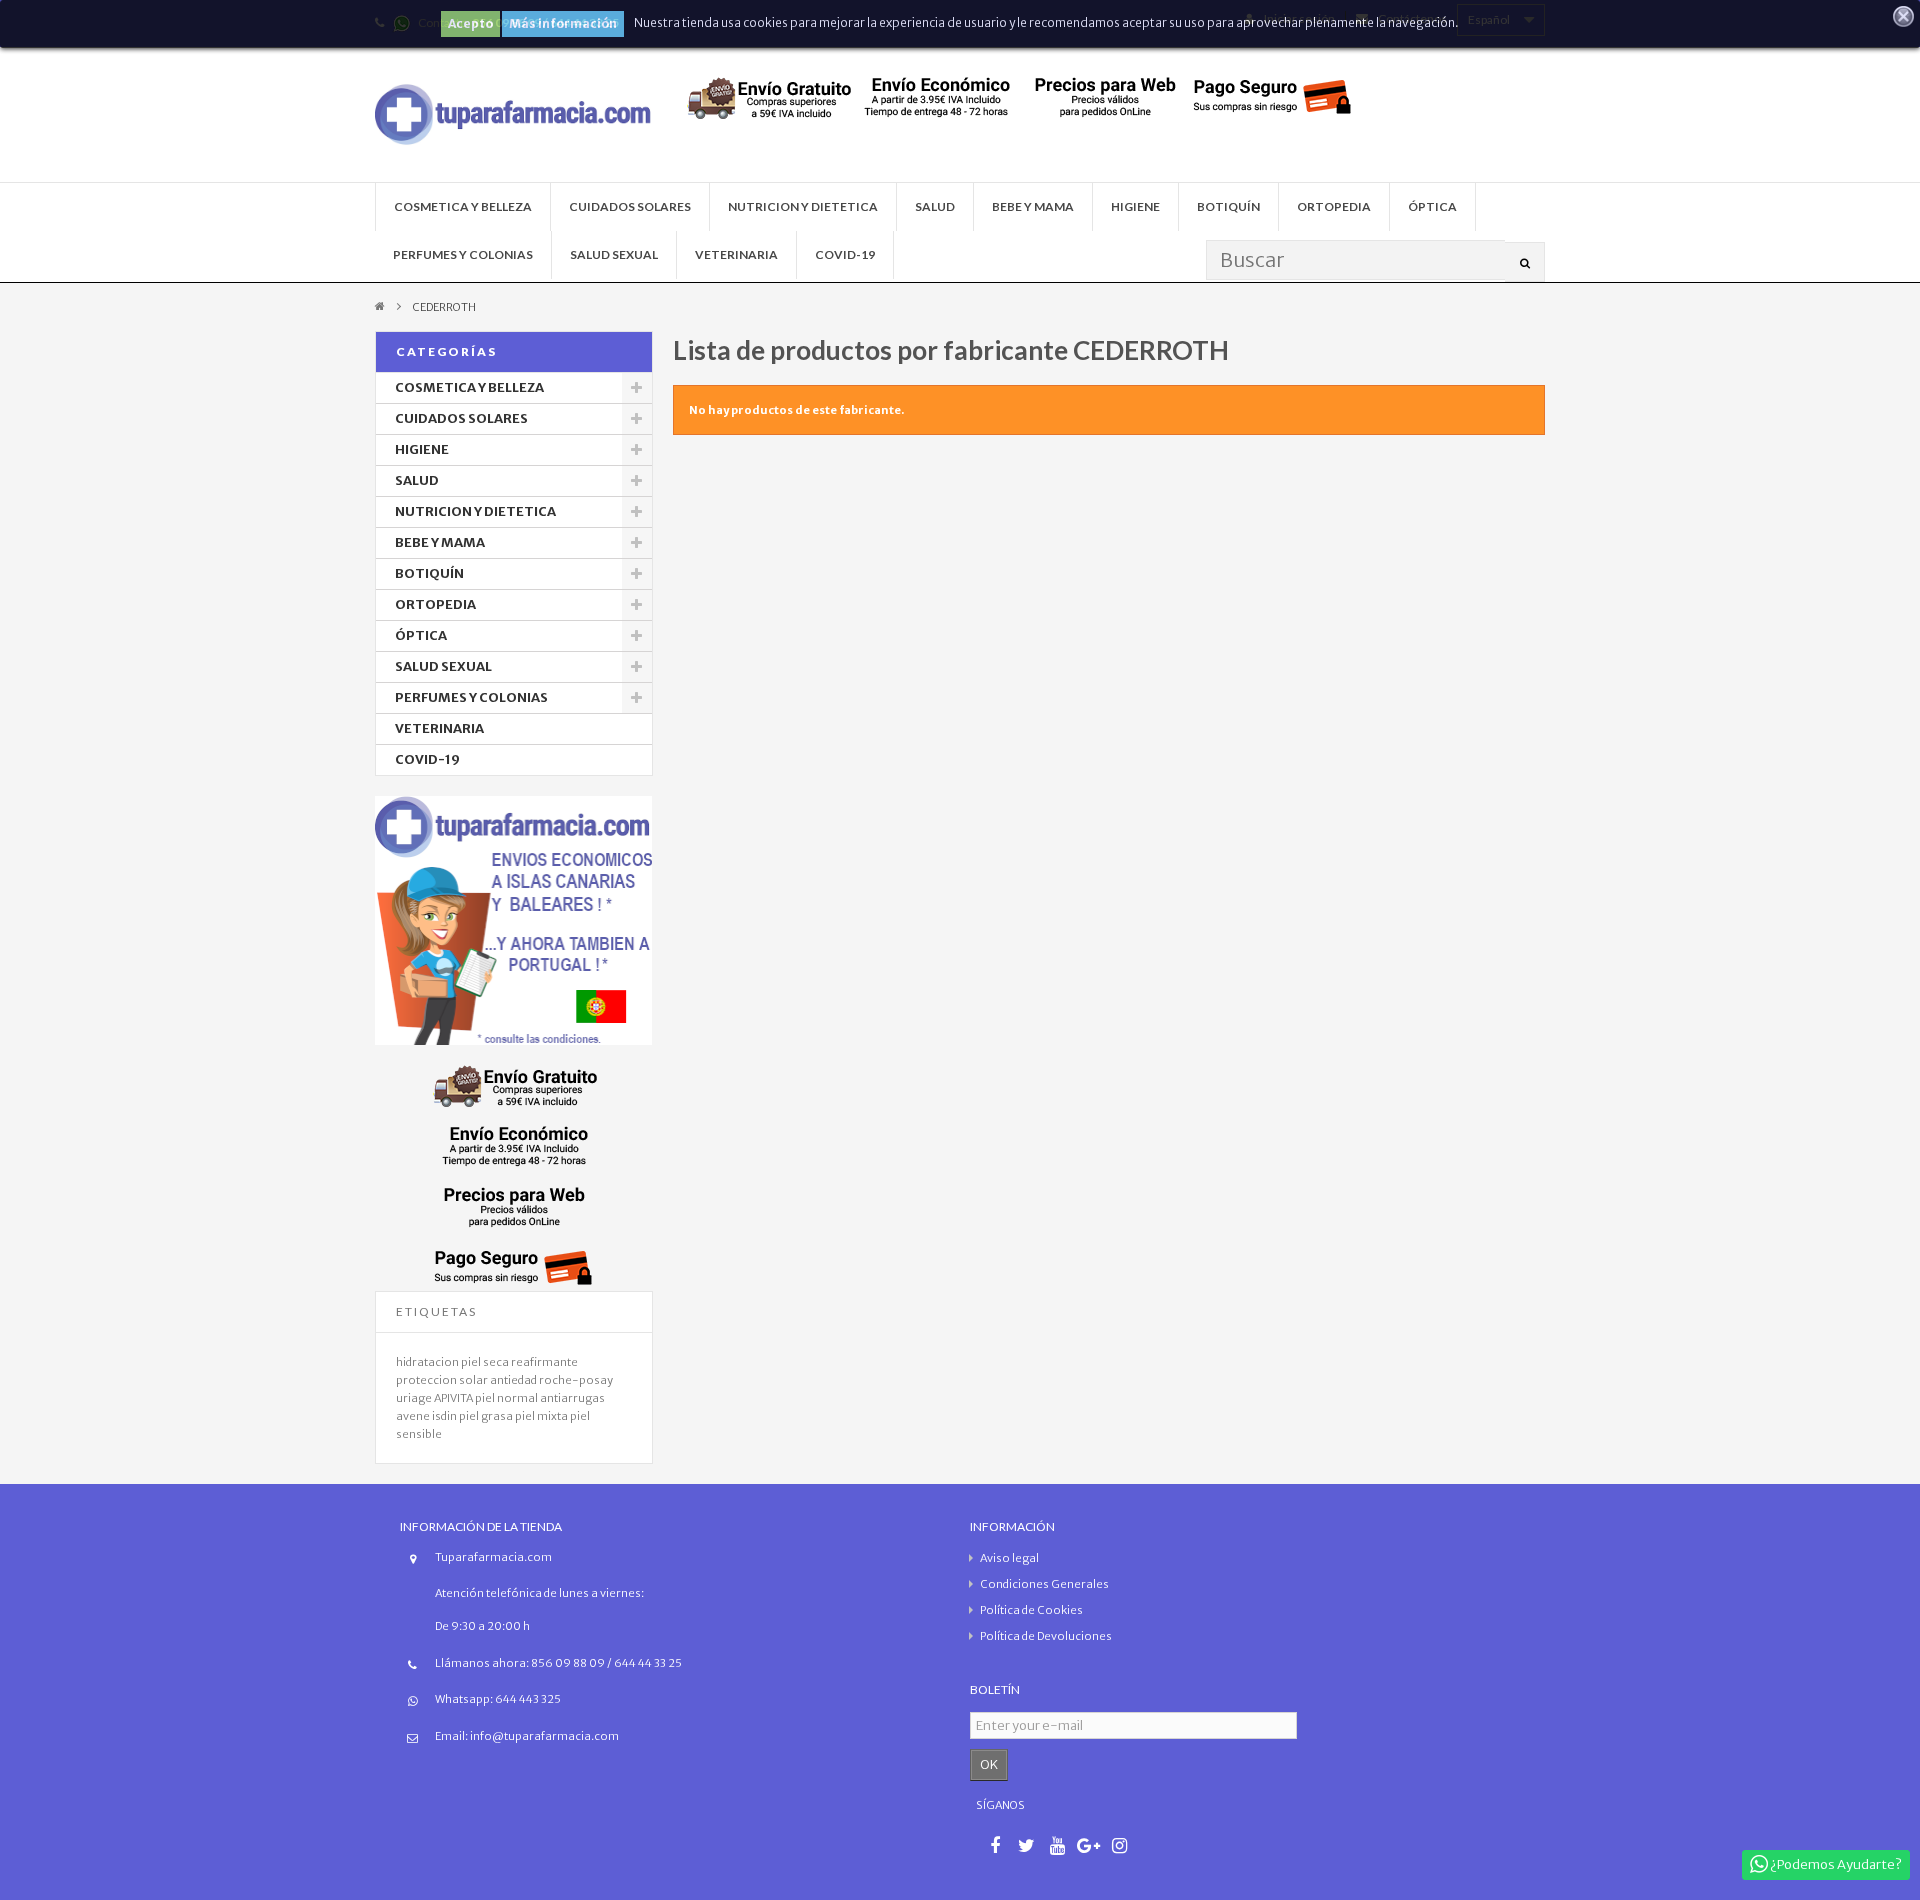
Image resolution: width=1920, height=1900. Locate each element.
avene (414, 1416)
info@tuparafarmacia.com (544, 1736)
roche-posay (576, 1380)
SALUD (935, 206)
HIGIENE (1135, 206)
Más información (563, 23)
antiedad (514, 1380)
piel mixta (542, 1416)
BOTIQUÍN (1228, 206)
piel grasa (487, 1416)
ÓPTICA (1432, 206)
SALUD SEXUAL (614, 254)
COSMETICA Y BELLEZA (463, 206)
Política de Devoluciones (1046, 1636)
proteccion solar (443, 1380)
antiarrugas (572, 1398)
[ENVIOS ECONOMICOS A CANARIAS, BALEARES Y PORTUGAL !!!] (513, 920)
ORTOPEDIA (1334, 206)
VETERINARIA (736, 254)
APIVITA (454, 1398)
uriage (415, 1398)
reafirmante (544, 1362)
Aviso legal (1009, 1558)
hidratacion (428, 1362)
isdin (445, 1416)
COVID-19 (845, 254)
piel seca (486, 1362)
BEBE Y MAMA (1033, 206)
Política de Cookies (1031, 1610)
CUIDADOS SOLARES (630, 206)
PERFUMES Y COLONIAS (463, 254)
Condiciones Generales (1044, 1584)
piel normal (507, 1398)
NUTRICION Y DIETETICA (803, 206)
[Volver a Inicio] (380, 305)
